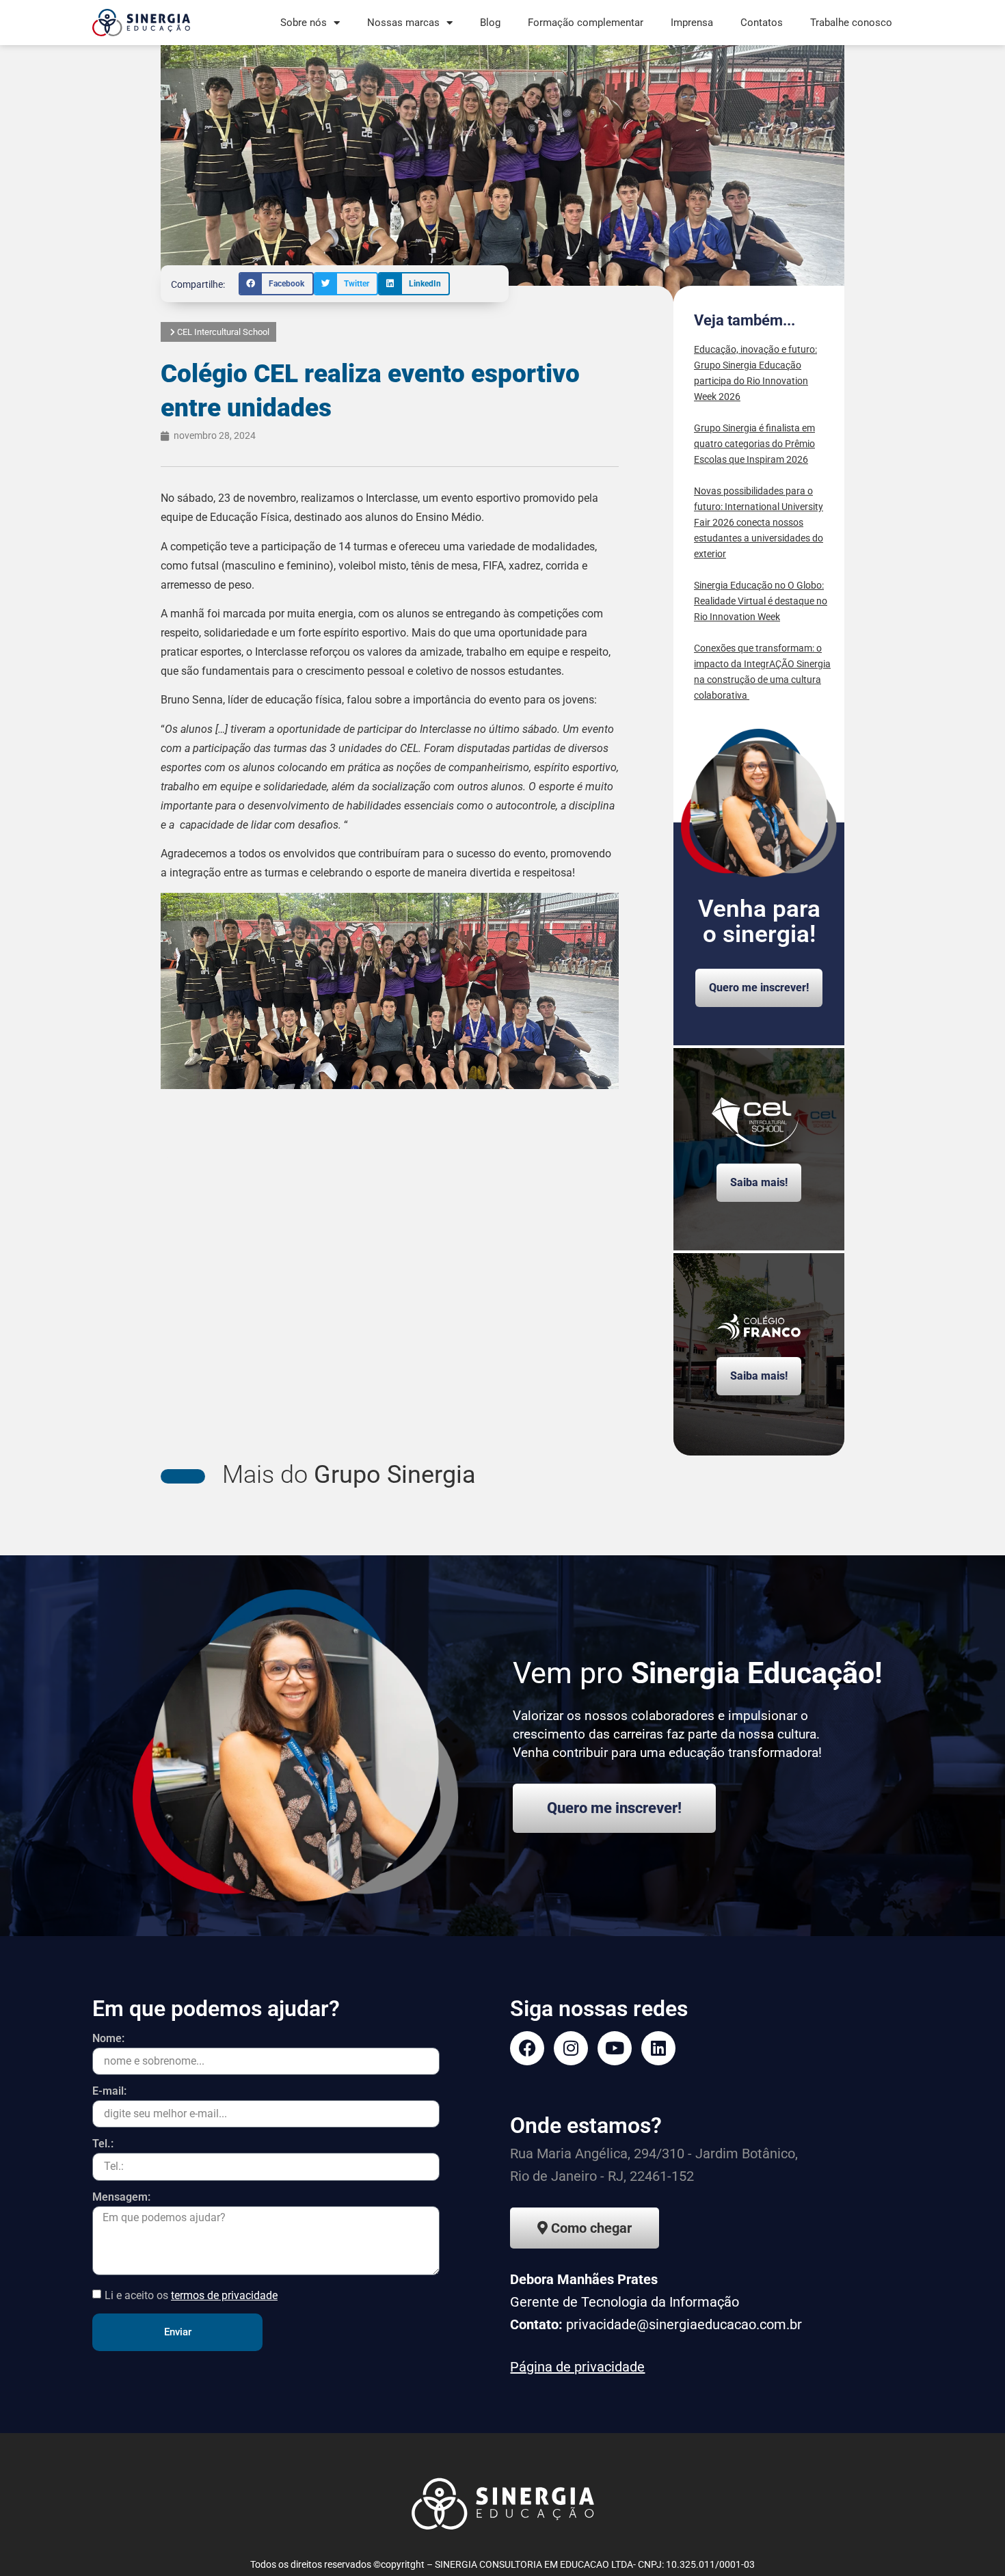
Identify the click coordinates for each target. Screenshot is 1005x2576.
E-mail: (109, 2092)
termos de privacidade (224, 2295)
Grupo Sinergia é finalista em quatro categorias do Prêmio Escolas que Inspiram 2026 (754, 444)
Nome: (108, 2039)
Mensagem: (121, 2198)
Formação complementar (586, 23)
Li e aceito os (191, 2295)
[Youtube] (615, 2048)
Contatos (762, 23)
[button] (276, 284)
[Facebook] (527, 2048)
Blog (490, 23)
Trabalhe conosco (851, 23)
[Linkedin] (658, 2048)
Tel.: (103, 2144)
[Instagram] (571, 2048)
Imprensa (692, 23)
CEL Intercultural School (223, 332)
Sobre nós (304, 23)
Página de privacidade (577, 2367)
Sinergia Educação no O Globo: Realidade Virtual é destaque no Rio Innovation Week (761, 601)
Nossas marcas (403, 23)
